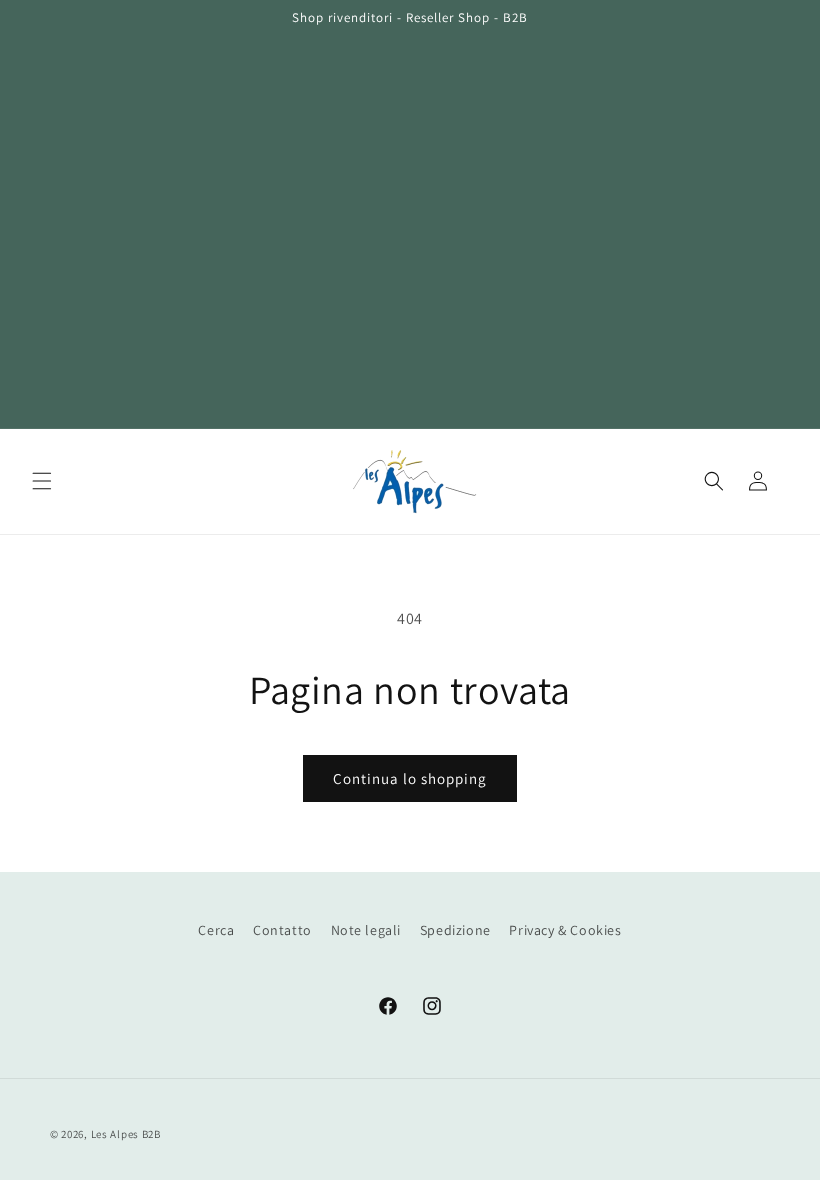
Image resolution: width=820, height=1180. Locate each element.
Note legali (366, 930)
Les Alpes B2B (126, 1134)
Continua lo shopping (410, 778)
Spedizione (455, 930)
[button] (42, 481)
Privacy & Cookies (565, 930)
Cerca (216, 930)
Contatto (282, 930)
